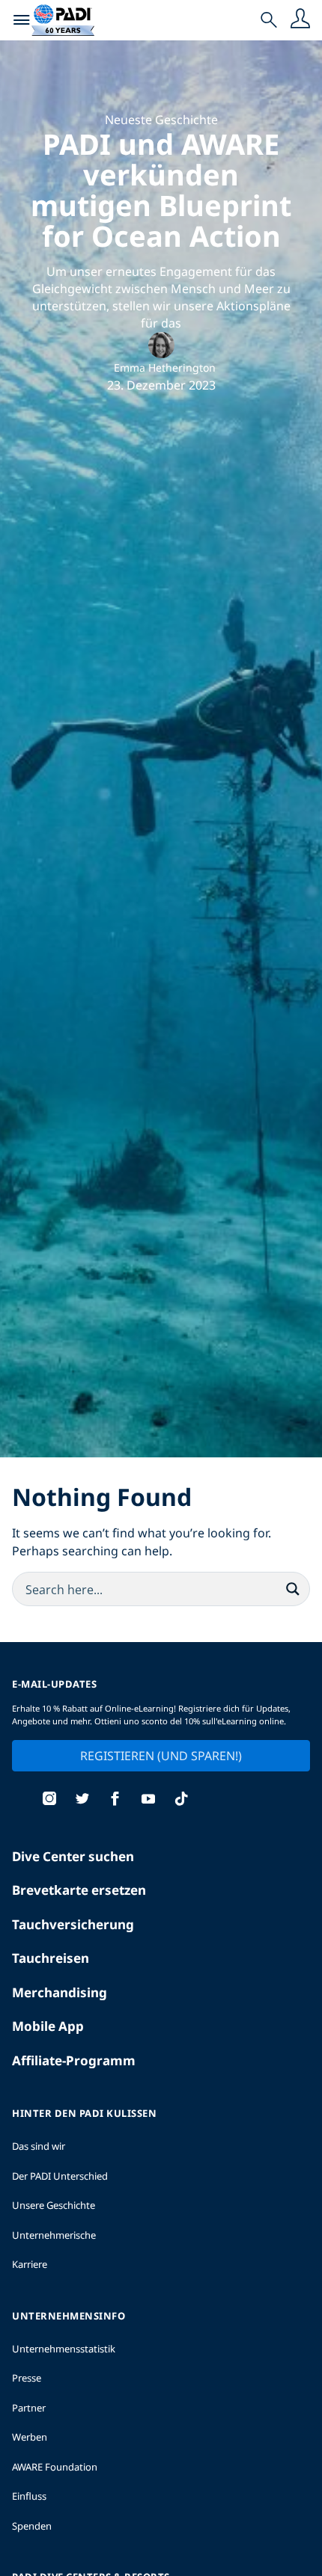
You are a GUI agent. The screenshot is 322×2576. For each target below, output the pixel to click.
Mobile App (48, 2026)
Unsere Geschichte (54, 2205)
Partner (29, 2408)
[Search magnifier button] (293, 1589)
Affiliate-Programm (74, 2060)
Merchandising (60, 1992)
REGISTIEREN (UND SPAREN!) (161, 1756)
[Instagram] (49, 1800)
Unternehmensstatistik (64, 2349)
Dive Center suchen (73, 1856)
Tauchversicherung (73, 1924)
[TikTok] (181, 1800)
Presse (27, 2378)
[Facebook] (115, 1800)
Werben (30, 2437)
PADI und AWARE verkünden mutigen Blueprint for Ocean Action (161, 190)
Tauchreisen (51, 1958)
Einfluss (29, 2496)
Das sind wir (39, 2146)
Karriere (30, 2264)
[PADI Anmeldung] (300, 20)
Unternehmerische (54, 2235)
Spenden (32, 2526)
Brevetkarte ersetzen (79, 1890)
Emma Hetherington (165, 368)
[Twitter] (82, 1800)
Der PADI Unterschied (60, 2176)
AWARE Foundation (55, 2467)
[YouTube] (148, 1800)
